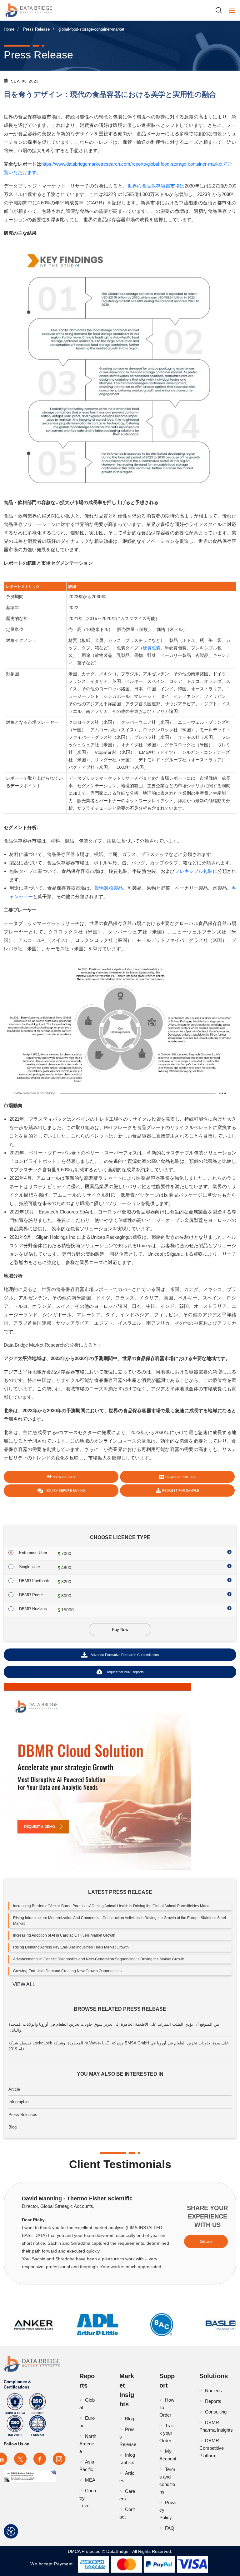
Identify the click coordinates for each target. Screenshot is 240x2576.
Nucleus (213, 2391)
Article (14, 2089)
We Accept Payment (53, 2564)
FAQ (170, 2528)
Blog (12, 2127)
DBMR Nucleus (33, 1609)
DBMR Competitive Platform (212, 2448)
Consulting (216, 2412)
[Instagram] (59, 2459)
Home (9, 29)
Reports (213, 2401)
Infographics (20, 2102)
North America (88, 2444)
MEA (90, 2480)
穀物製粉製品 (109, 888)
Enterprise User (33, 1553)
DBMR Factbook (34, 1581)
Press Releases (23, 2115)
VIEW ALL (24, 1984)
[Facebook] (40, 2459)
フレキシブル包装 (194, 871)
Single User (30, 1567)
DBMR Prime (31, 1595)
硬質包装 (152, 648)
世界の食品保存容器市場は (156, 186)
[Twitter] (20, 2459)
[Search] (221, 10)
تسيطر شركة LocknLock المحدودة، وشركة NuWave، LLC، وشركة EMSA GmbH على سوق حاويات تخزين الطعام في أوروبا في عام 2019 (119, 2046)
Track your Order (167, 2433)
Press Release (36, 29)
